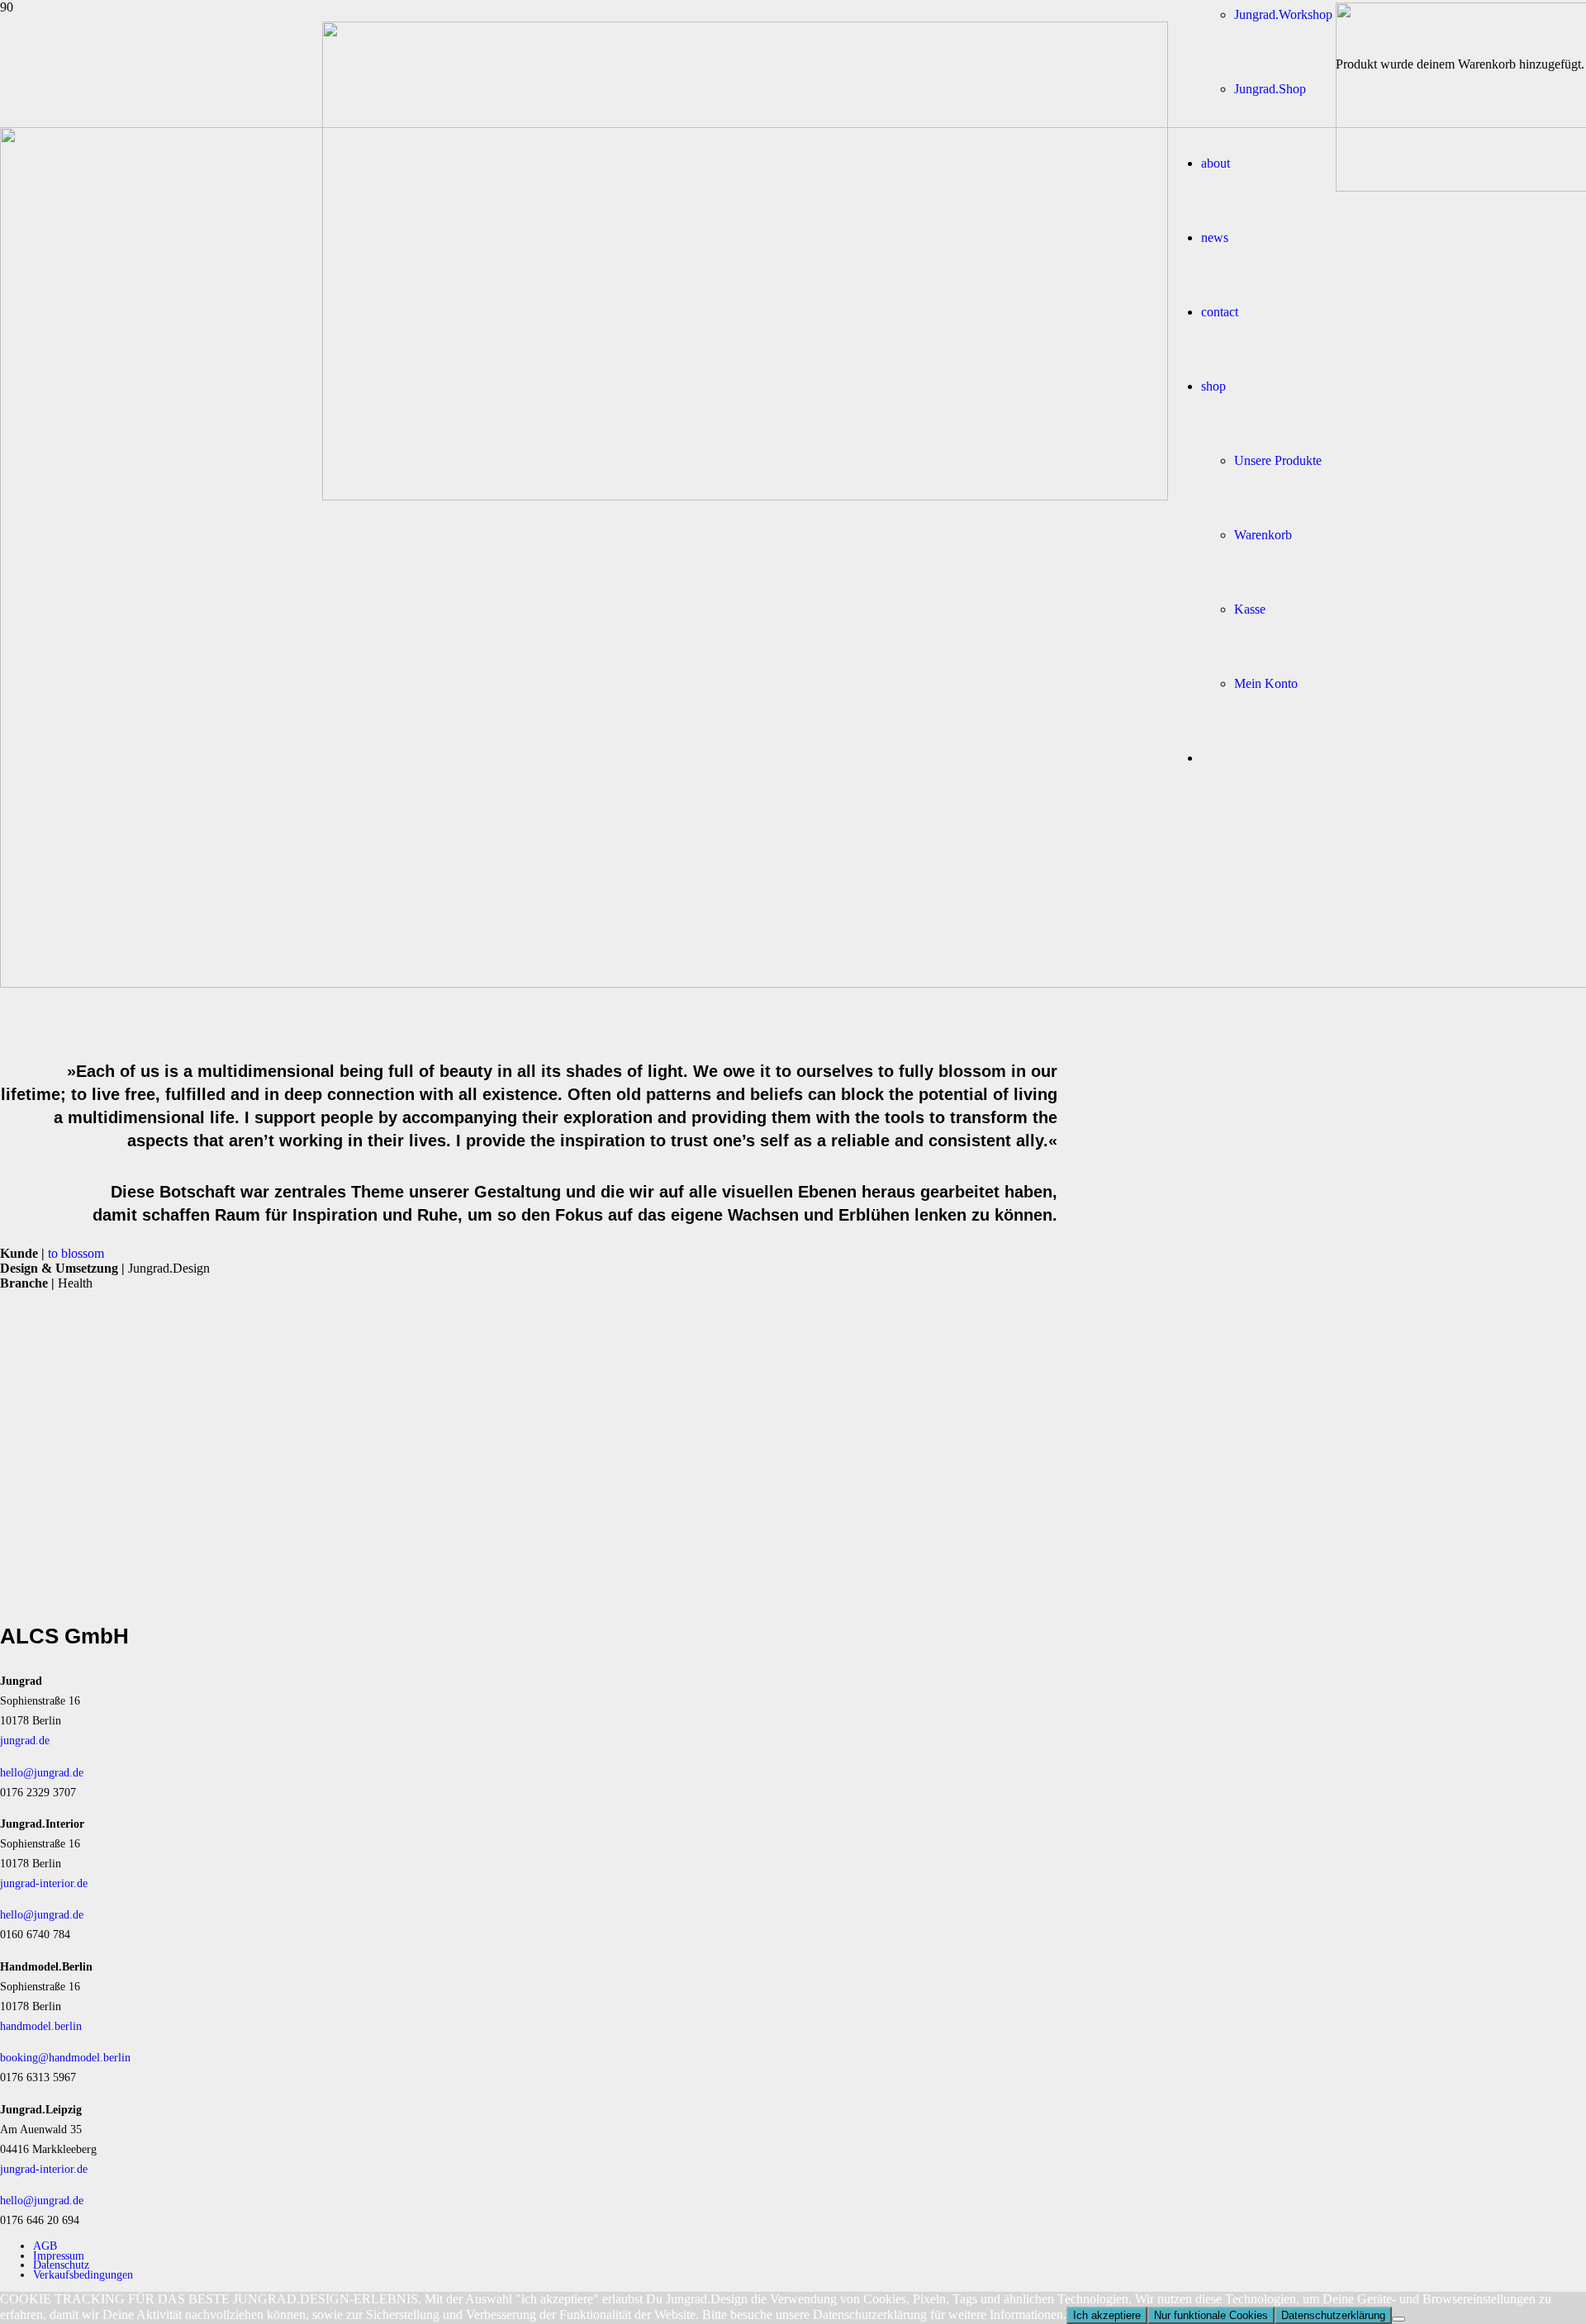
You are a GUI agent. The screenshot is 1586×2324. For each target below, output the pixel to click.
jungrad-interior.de (44, 1883)
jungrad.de (25, 1740)
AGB (45, 2246)
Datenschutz (61, 2265)
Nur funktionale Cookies (1211, 2315)
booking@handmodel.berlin (65, 2057)
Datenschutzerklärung (1333, 2315)
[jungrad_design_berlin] (745, 496)
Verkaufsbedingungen (83, 2274)
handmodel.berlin (41, 2026)
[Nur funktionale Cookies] (1398, 2319)
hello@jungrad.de (42, 1772)
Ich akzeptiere (1107, 2315)
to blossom (76, 1253)
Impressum (59, 2255)
